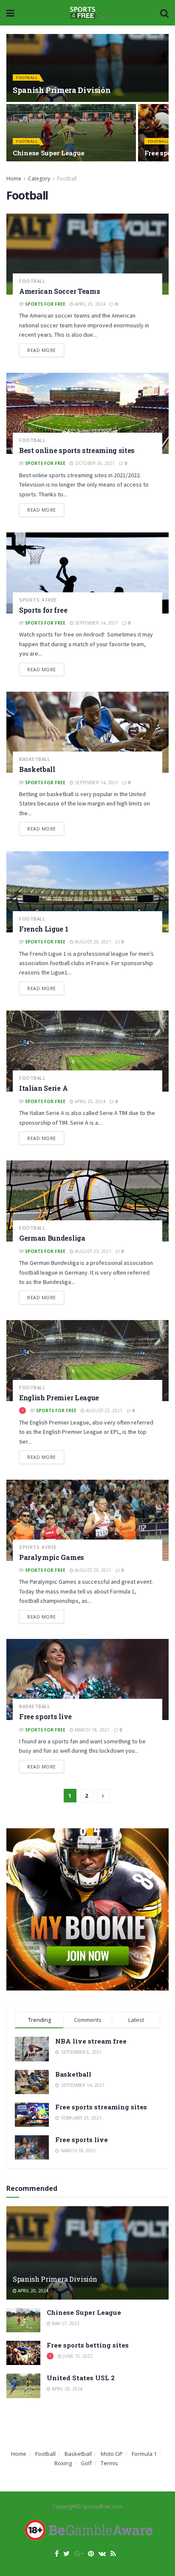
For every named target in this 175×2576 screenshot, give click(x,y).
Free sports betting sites (88, 2345)
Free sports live (45, 1716)
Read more (42, 350)
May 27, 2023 (65, 2323)
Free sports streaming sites (101, 2107)
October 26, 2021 (94, 463)
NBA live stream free (91, 2041)
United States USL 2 (81, 2378)
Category (39, 179)
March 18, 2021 (92, 1730)
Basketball (35, 759)
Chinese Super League (49, 153)
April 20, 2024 (89, 304)
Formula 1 (144, 2454)
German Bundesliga (52, 1238)
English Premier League (59, 1398)
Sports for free (45, 304)
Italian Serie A (43, 1088)
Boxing (63, 2463)
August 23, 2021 (92, 1251)
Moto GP (112, 2454)
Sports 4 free (38, 600)
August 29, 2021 (92, 942)
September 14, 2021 (96, 623)
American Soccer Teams (59, 291)
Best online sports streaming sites (77, 450)
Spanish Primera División (62, 90)
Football (27, 77)
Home (14, 179)
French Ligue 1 (44, 929)
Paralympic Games (52, 1557)
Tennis (109, 2463)
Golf (86, 2463)
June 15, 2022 (77, 2356)
